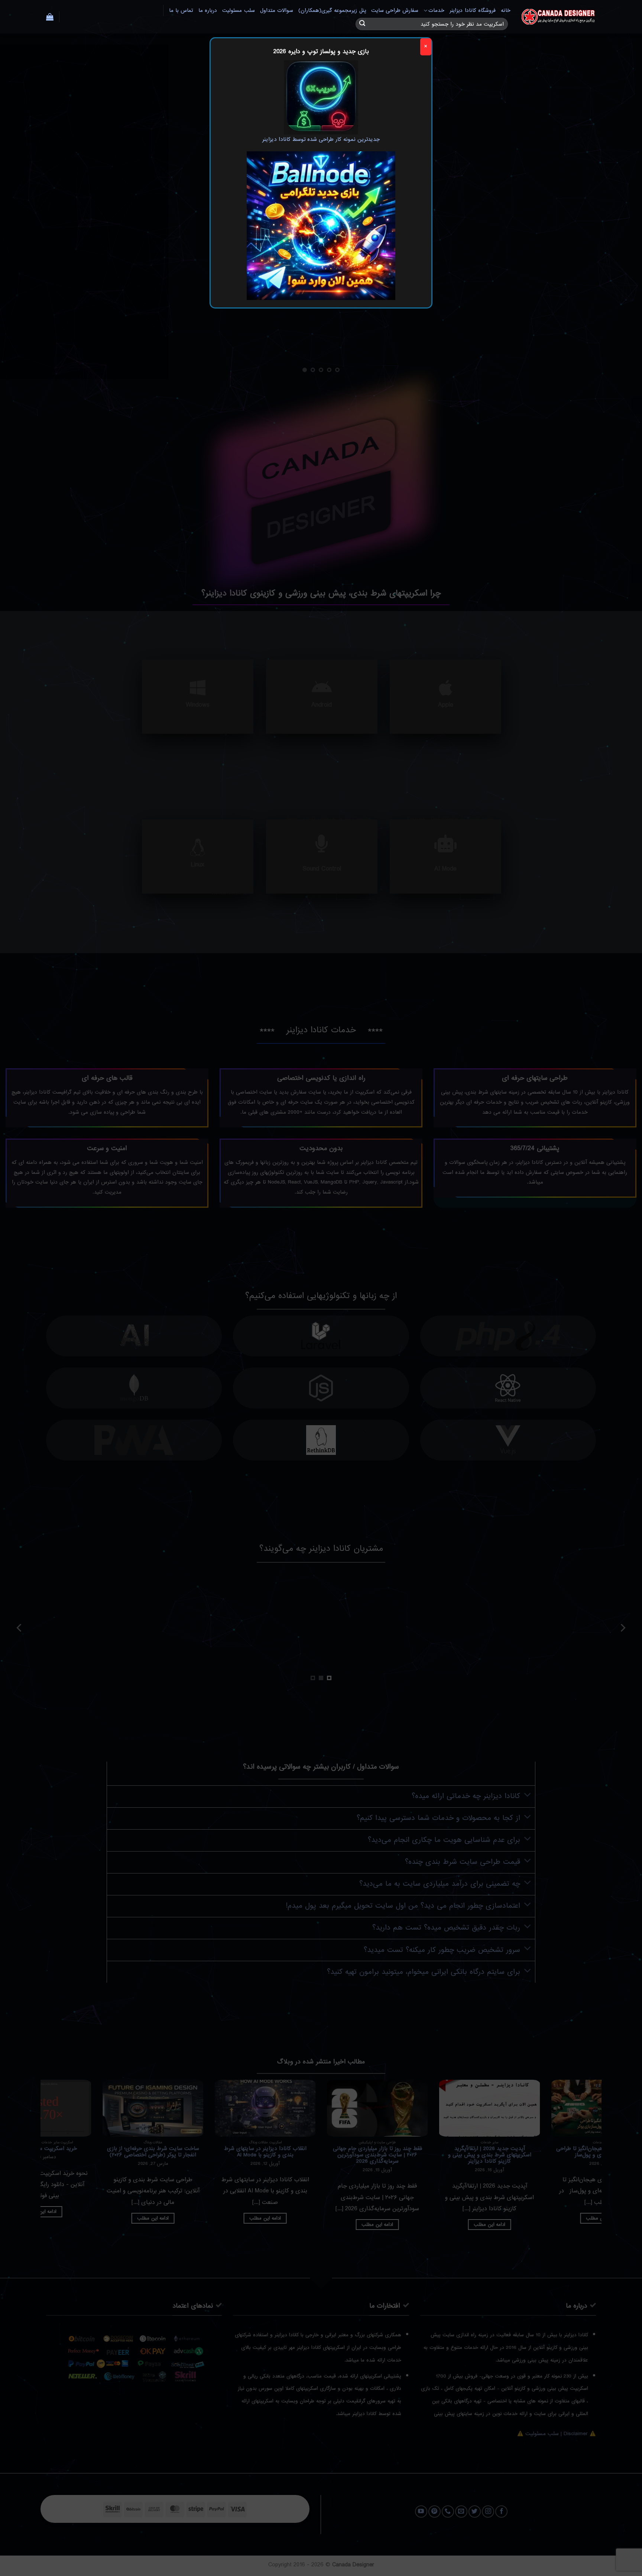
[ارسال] (362, 24)
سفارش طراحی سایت (395, 11)
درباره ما (208, 11)
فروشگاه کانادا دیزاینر (473, 11)
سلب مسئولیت (238, 11)
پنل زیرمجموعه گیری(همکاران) (332, 11)
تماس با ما (181, 11)
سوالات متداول (277, 11)
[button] (50, 17)
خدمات (436, 11)
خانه (506, 11)
